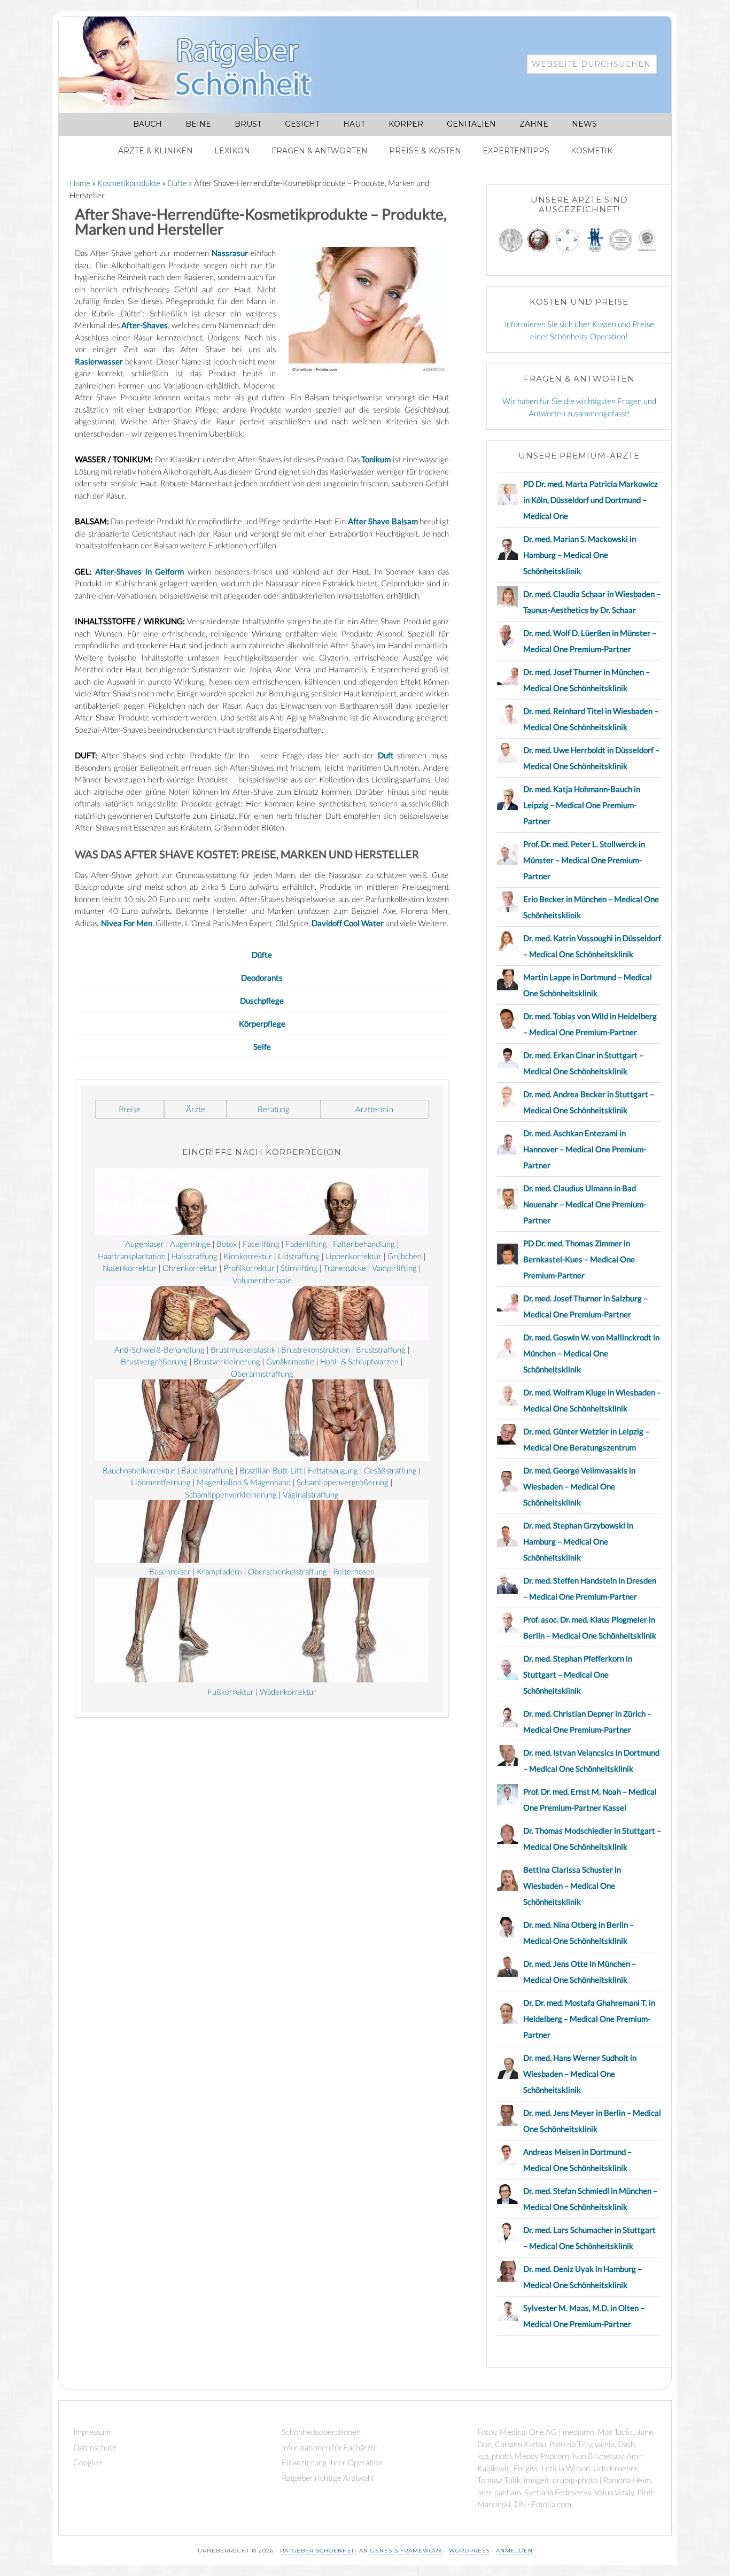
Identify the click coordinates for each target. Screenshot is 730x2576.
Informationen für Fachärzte (330, 2447)
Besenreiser (170, 1571)
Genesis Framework (406, 2551)
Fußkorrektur (231, 1692)
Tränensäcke (345, 1268)
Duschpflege (262, 1000)
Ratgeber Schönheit (198, 65)
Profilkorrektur (249, 1268)
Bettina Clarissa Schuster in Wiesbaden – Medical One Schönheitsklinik (572, 1886)
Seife (262, 1046)
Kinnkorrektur (248, 1256)
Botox (227, 1244)
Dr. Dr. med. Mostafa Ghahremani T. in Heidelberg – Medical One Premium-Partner (589, 2019)
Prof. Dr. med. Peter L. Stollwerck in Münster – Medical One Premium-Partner (584, 860)
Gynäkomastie (290, 1361)
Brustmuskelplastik (243, 1349)
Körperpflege (262, 1023)
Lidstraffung (299, 1256)
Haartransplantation (132, 1256)
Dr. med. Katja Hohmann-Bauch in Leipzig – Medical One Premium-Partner (582, 805)
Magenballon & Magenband (244, 1482)
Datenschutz (95, 2447)
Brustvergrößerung (154, 1361)
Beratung (274, 1109)
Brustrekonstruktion (316, 1349)
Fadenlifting (306, 1244)
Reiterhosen (354, 1571)
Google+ (88, 2462)
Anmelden (514, 2551)
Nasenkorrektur (130, 1268)
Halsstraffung (195, 1256)
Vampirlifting (394, 1268)
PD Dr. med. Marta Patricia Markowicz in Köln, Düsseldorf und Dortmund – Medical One (591, 500)
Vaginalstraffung (311, 1494)
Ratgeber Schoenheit (319, 2551)
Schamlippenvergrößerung (343, 1482)
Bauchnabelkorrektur (139, 1470)
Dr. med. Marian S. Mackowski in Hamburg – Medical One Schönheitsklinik (580, 555)
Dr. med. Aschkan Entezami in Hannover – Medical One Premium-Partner (585, 1149)
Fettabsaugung (333, 1470)
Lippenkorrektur (354, 1256)
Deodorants (262, 977)
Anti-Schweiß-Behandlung (160, 1349)
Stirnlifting (299, 1268)
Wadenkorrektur (288, 1692)
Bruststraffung (381, 1349)
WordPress (469, 2551)
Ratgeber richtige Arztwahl (328, 2478)
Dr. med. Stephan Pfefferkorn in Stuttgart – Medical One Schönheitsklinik (578, 1674)
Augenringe (190, 1244)
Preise (130, 1109)
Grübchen (405, 1256)
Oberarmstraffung (262, 1374)
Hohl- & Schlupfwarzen (359, 1361)
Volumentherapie (262, 1280)
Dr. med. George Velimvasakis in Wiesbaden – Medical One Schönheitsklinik (579, 1486)
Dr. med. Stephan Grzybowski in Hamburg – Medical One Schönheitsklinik (578, 1541)
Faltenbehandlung (364, 1244)
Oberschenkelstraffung (288, 1571)
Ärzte (196, 1109)
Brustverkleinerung (227, 1361)
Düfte (262, 955)
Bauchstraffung (207, 1470)
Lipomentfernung (161, 1482)
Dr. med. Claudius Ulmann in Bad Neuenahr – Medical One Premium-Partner (585, 1204)
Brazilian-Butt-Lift (271, 1470)
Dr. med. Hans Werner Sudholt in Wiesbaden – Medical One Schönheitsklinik (580, 2074)
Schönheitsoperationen (321, 2432)
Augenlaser (145, 1244)
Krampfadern (219, 1571)
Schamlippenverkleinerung (231, 1494)
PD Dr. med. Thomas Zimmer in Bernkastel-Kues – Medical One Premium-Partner (579, 1259)
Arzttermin (374, 1109)
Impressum (92, 2432)
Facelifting (261, 1244)
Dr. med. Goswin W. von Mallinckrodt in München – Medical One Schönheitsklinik (591, 1353)
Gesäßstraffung (390, 1470)
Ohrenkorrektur (190, 1268)
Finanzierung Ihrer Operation (332, 2462)
